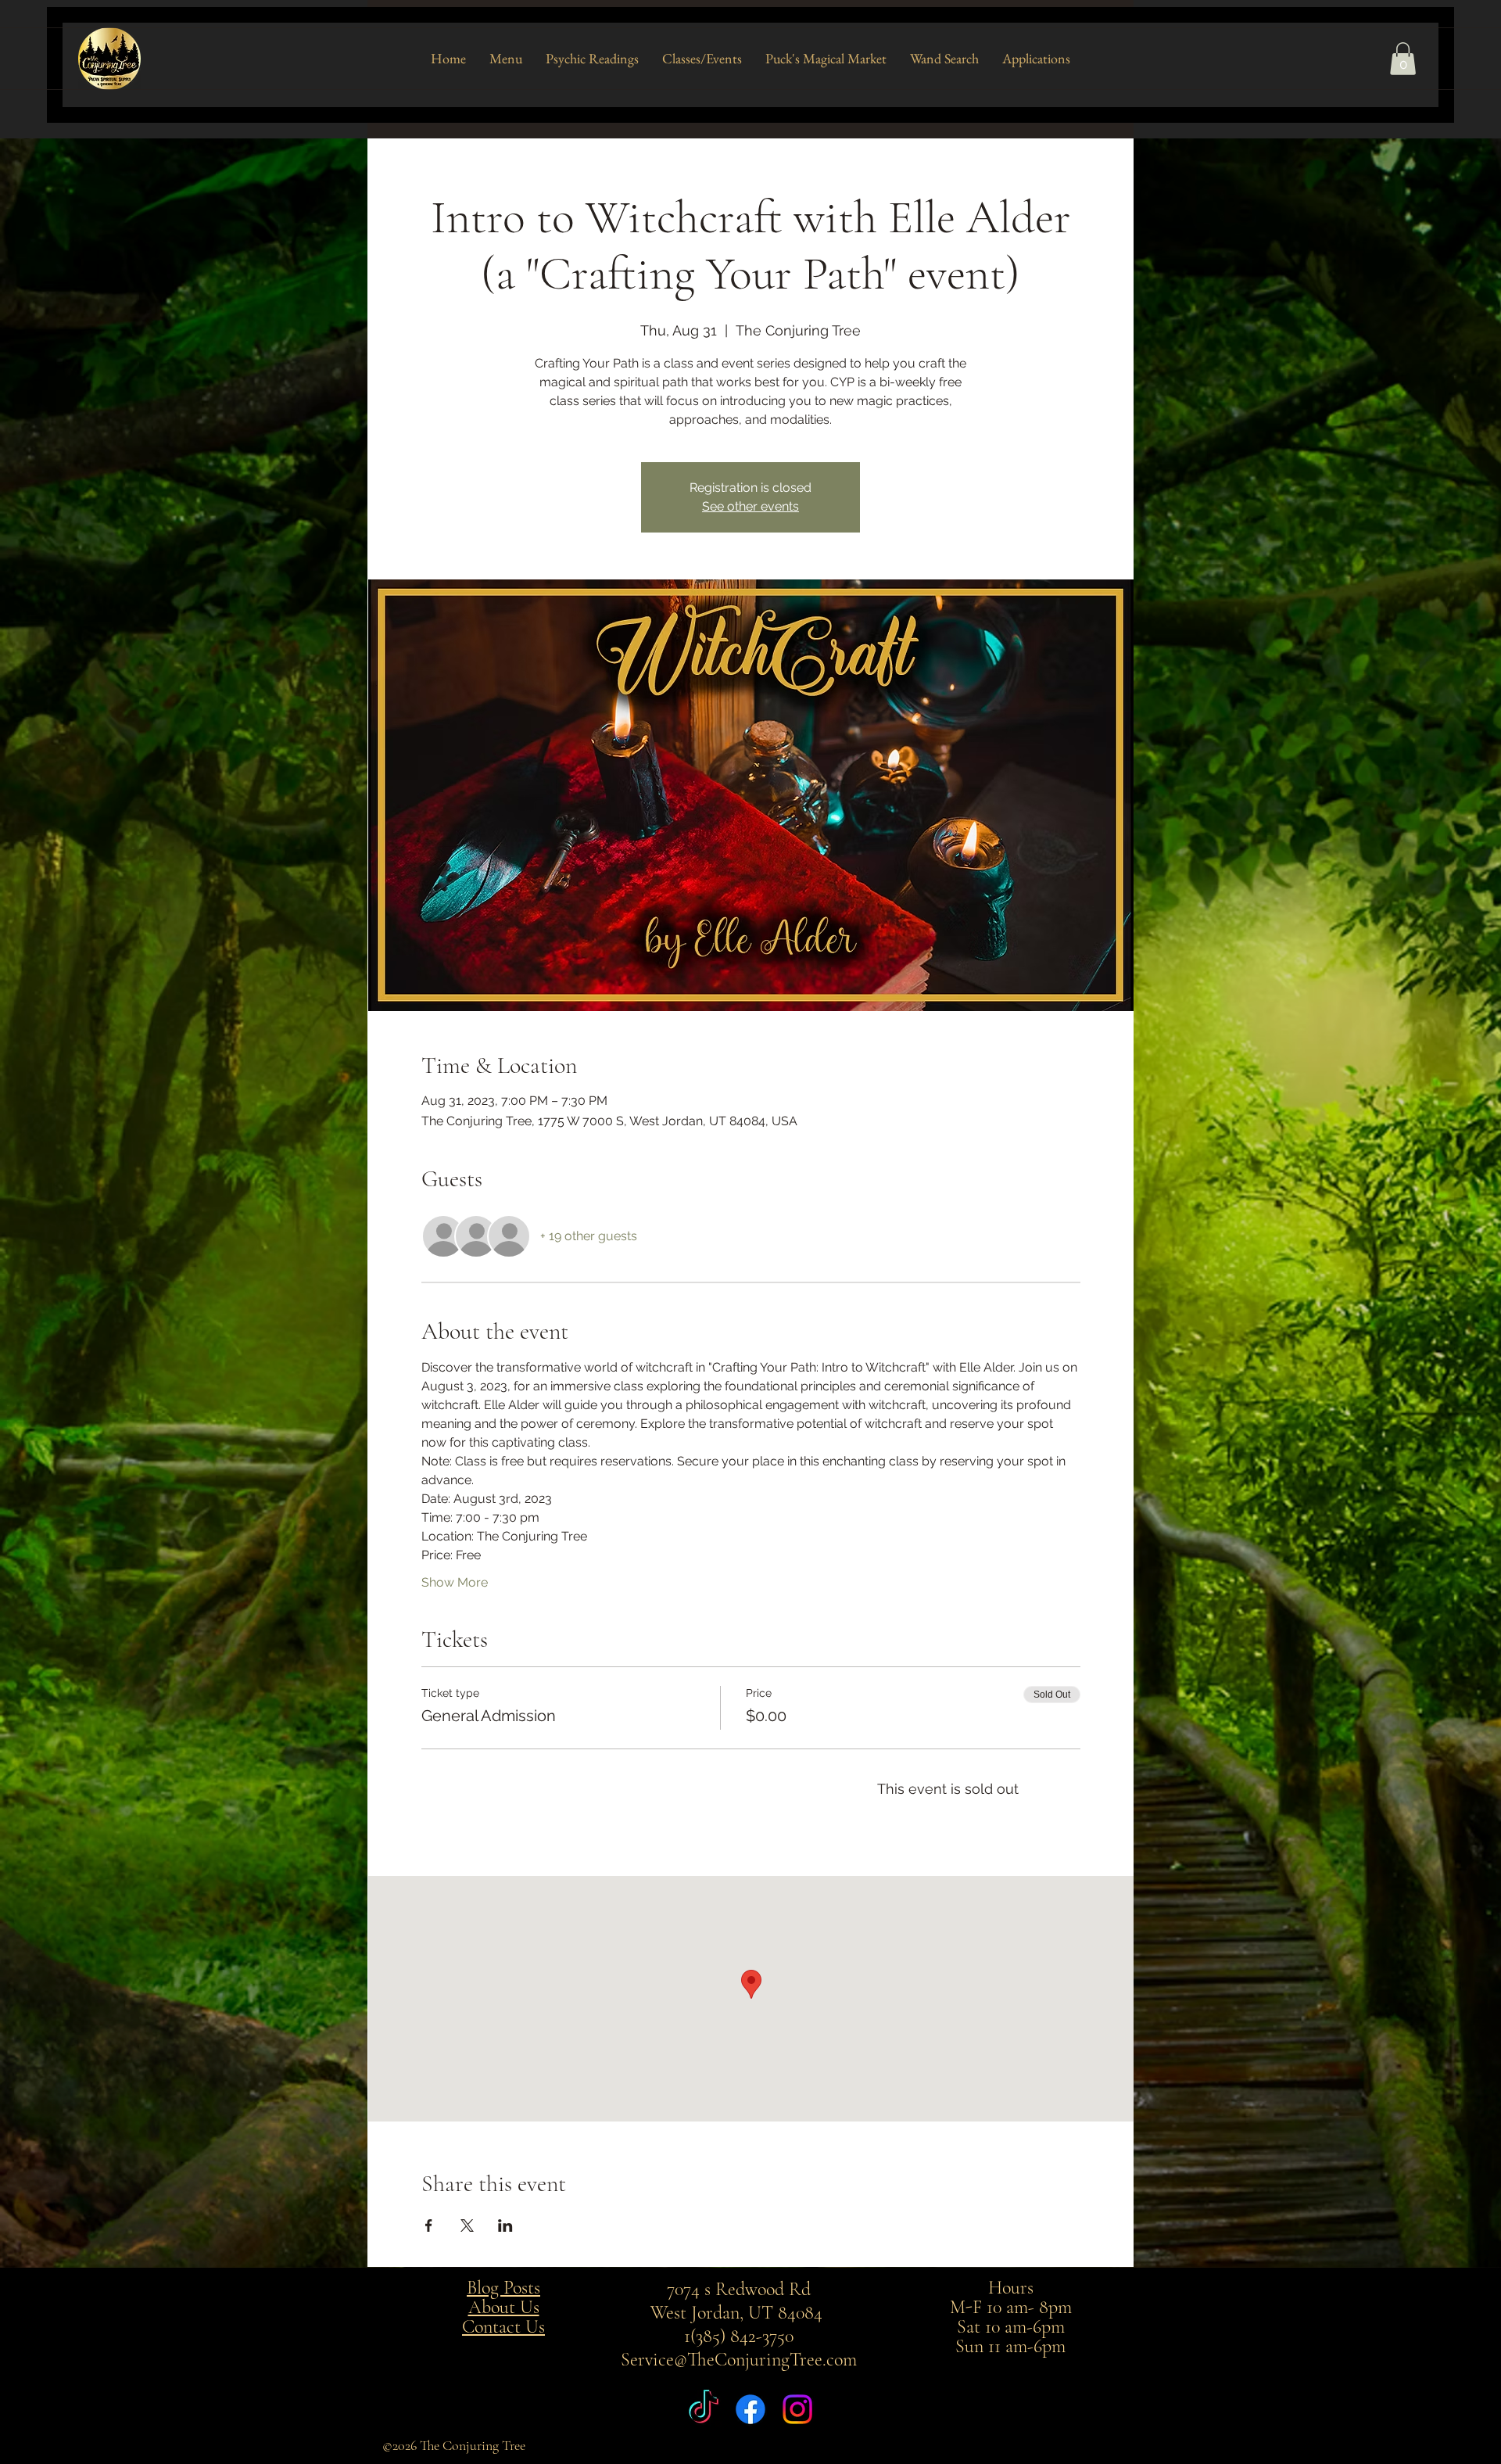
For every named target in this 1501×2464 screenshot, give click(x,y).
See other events (750, 506)
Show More (455, 1582)
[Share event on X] (467, 2225)
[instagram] (797, 2409)
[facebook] (750, 2409)
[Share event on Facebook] (429, 2225)
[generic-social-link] (704, 2409)
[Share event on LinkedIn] (505, 2225)
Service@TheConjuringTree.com (739, 2360)
